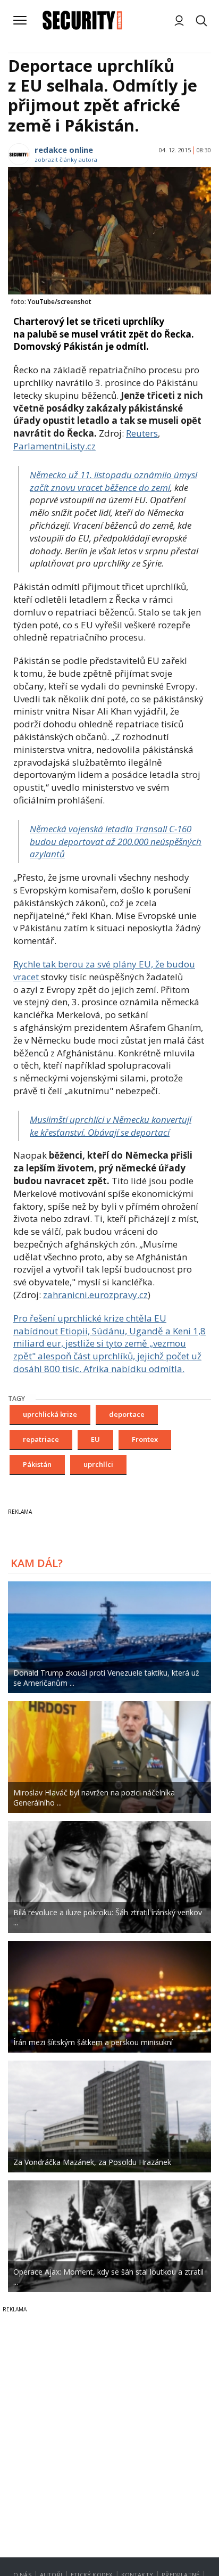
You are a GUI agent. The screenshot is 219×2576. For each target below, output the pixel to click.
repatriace (41, 1439)
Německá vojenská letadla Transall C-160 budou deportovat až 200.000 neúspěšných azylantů (116, 842)
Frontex (145, 1439)
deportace (127, 1414)
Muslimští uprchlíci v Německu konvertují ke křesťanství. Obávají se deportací (111, 1126)
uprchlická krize (50, 1414)
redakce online (64, 150)
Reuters (142, 433)
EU (95, 1439)
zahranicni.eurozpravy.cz (95, 1295)
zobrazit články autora (66, 159)
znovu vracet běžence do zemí (113, 481)
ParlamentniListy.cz (54, 446)
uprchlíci (98, 1464)
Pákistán (37, 1464)
